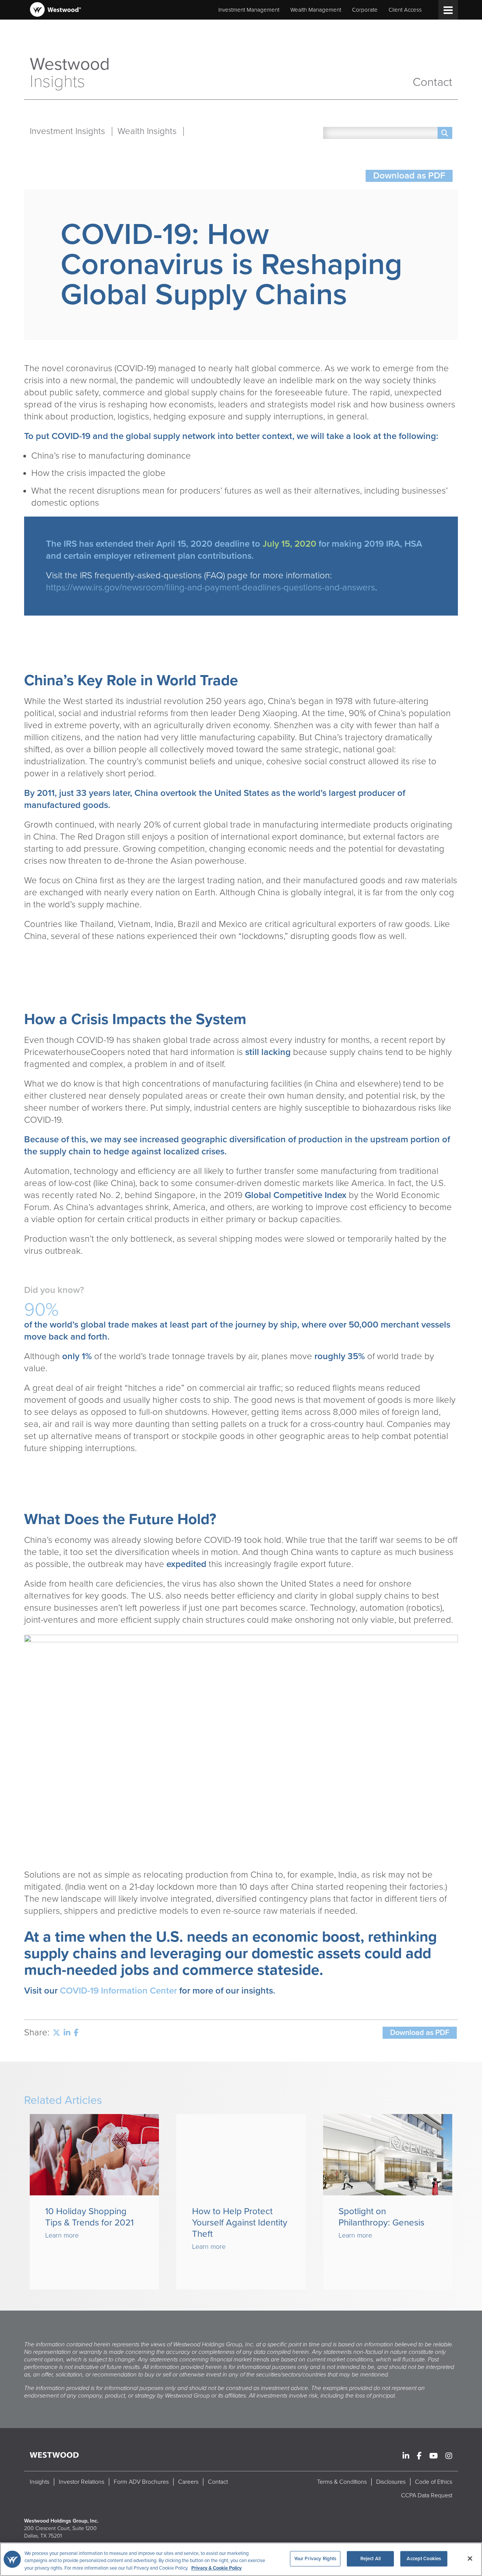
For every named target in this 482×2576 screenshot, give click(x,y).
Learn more (62, 2235)
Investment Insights (67, 131)
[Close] (470, 2558)
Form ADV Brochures (141, 2482)
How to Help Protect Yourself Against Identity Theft (240, 2223)
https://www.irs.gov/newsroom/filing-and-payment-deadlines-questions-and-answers (210, 588)
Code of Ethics (434, 2482)
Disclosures (391, 2482)
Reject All (371, 2558)
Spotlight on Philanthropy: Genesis (381, 2217)
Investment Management (249, 10)
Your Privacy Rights (315, 2558)
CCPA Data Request (427, 2495)
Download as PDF (409, 176)
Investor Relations (82, 2482)
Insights (40, 2482)
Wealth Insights (147, 131)
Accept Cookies (424, 2558)
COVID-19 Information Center (118, 1991)
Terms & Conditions (342, 2482)
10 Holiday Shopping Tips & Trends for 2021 (89, 2217)
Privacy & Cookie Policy (217, 2568)
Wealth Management (316, 10)
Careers (188, 2482)
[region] (241, 2559)
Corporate (365, 10)
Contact (432, 82)
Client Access (405, 10)
